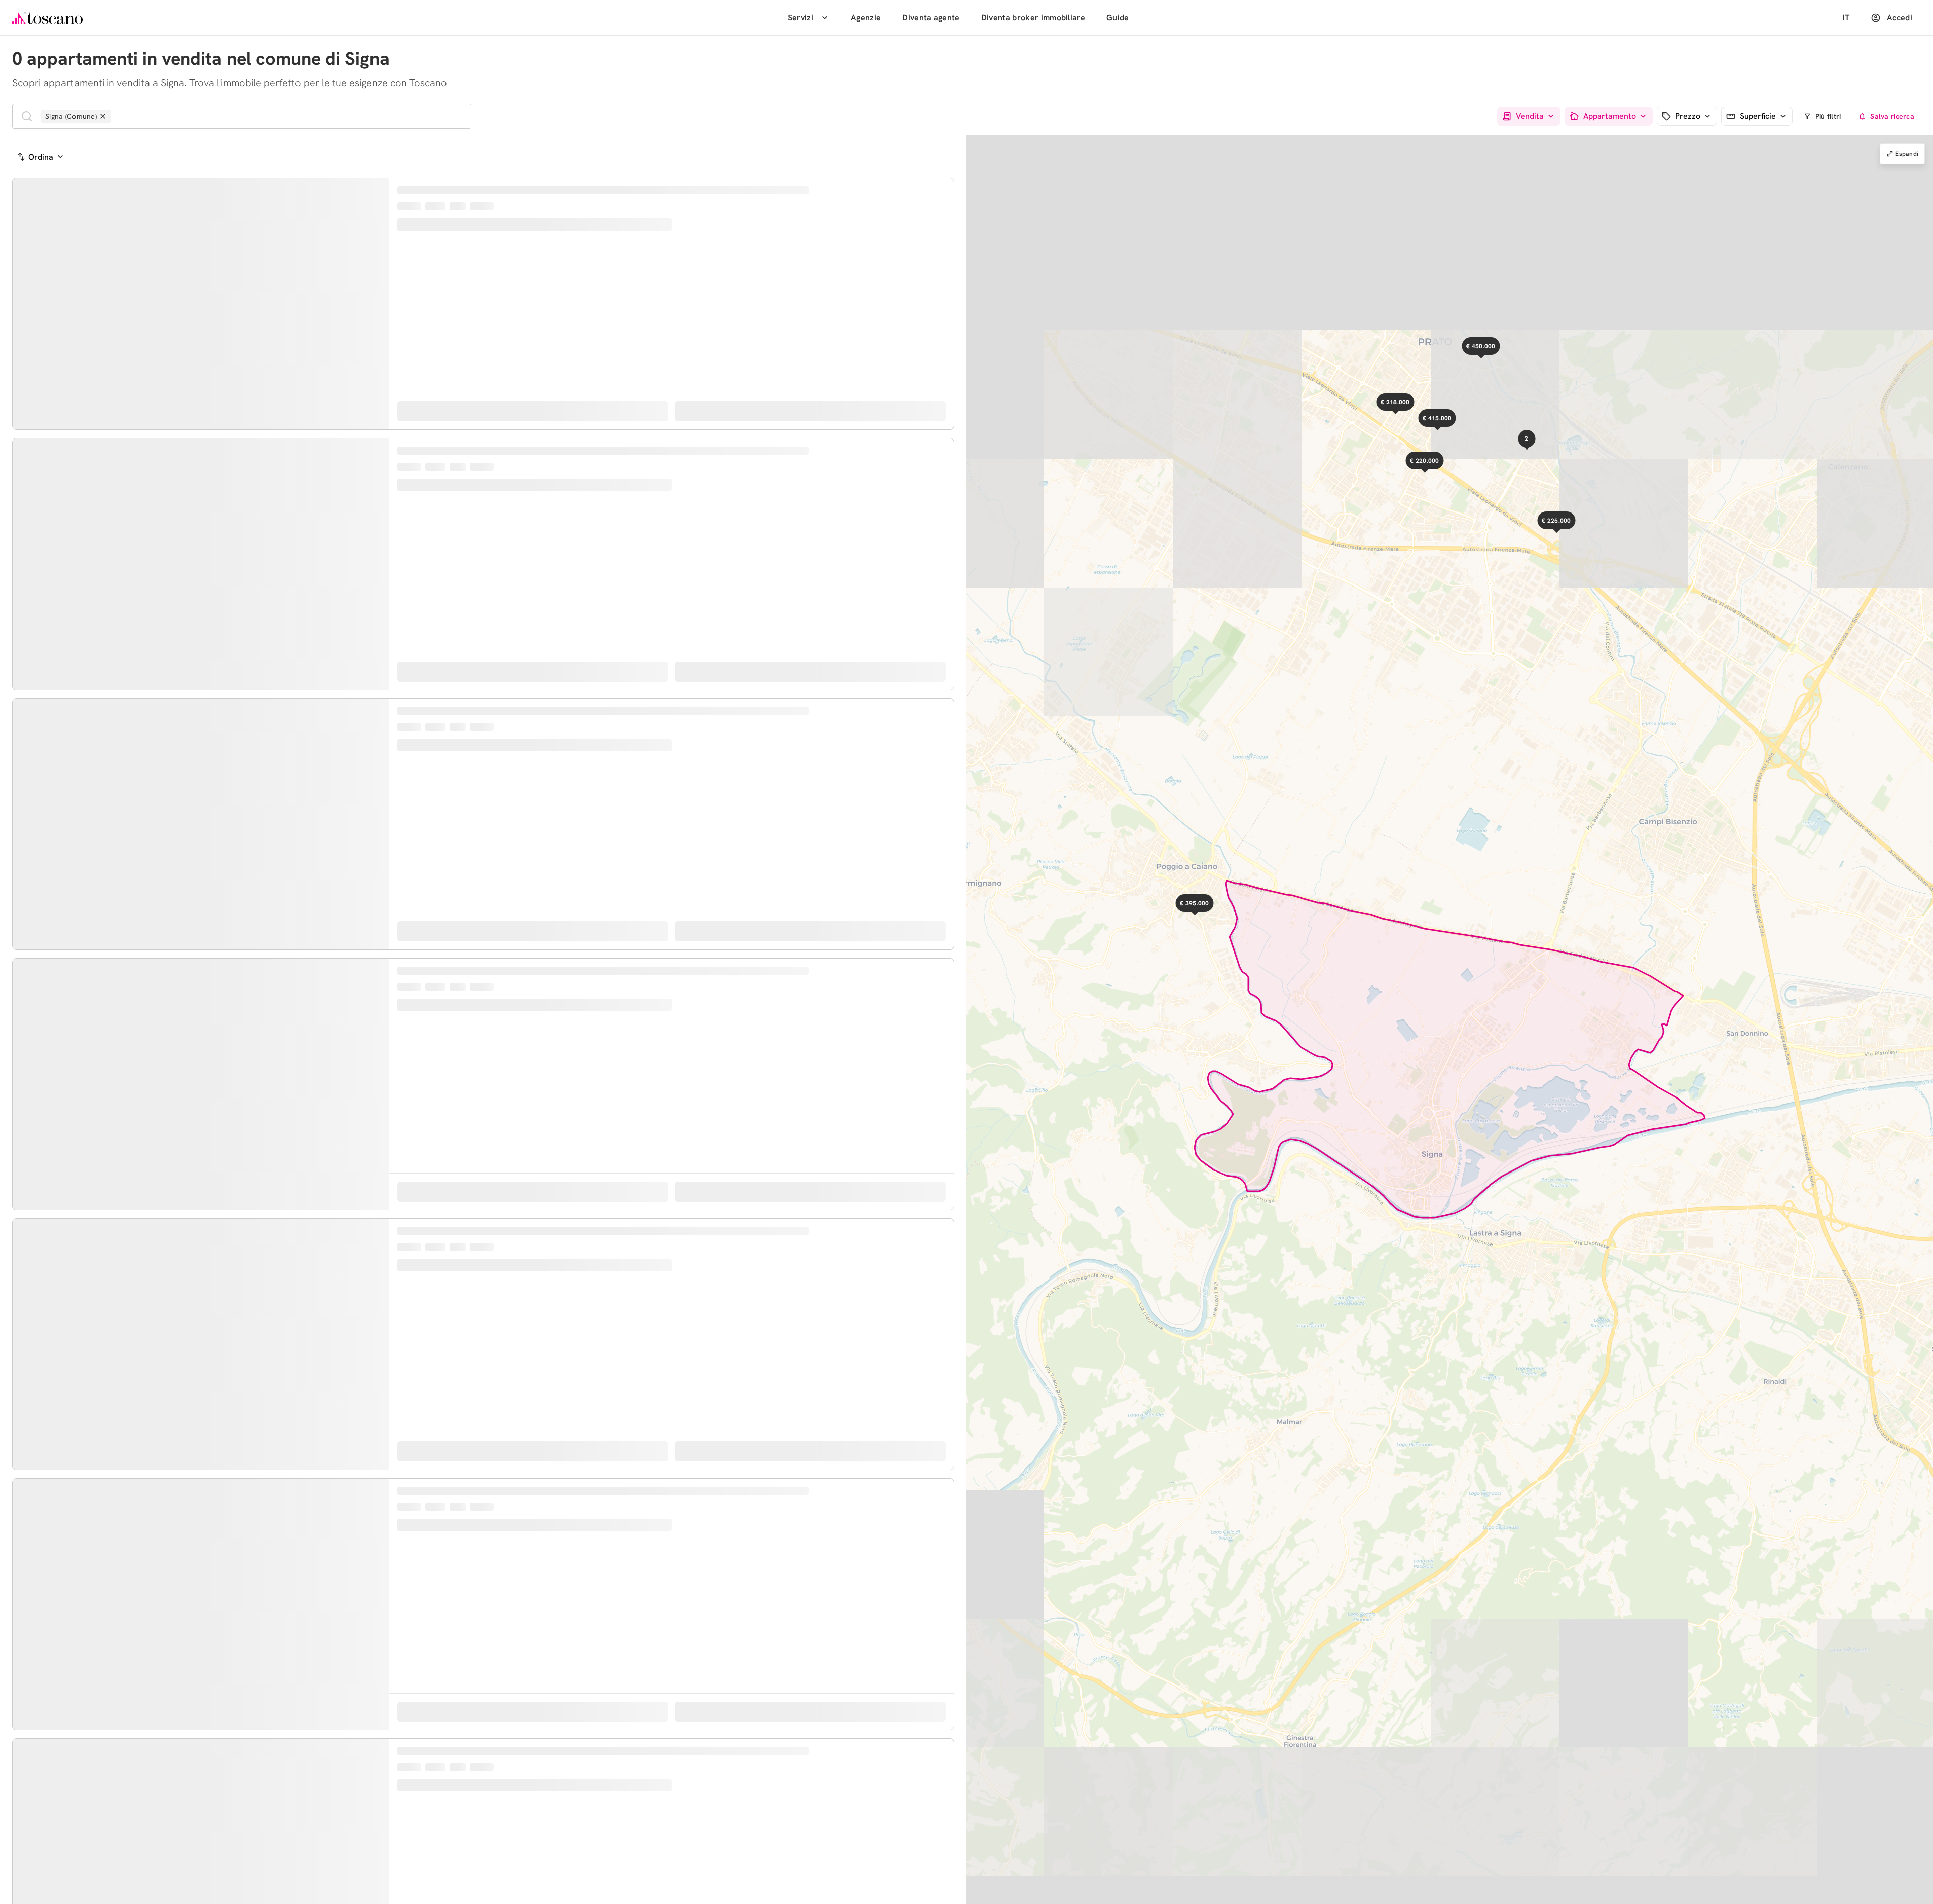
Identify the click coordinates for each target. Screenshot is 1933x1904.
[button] (1213, 921)
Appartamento (1610, 117)
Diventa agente (931, 17)
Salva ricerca (1892, 116)
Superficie (1758, 117)
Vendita (1530, 117)
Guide (1118, 17)
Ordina (41, 157)
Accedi (1900, 17)
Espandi (1907, 154)
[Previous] (22, 350)
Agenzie (866, 17)
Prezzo (1688, 117)
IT (1846, 17)
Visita (819, 465)
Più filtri (1828, 116)
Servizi (801, 17)
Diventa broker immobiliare (1033, 17)
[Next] (380, 350)
